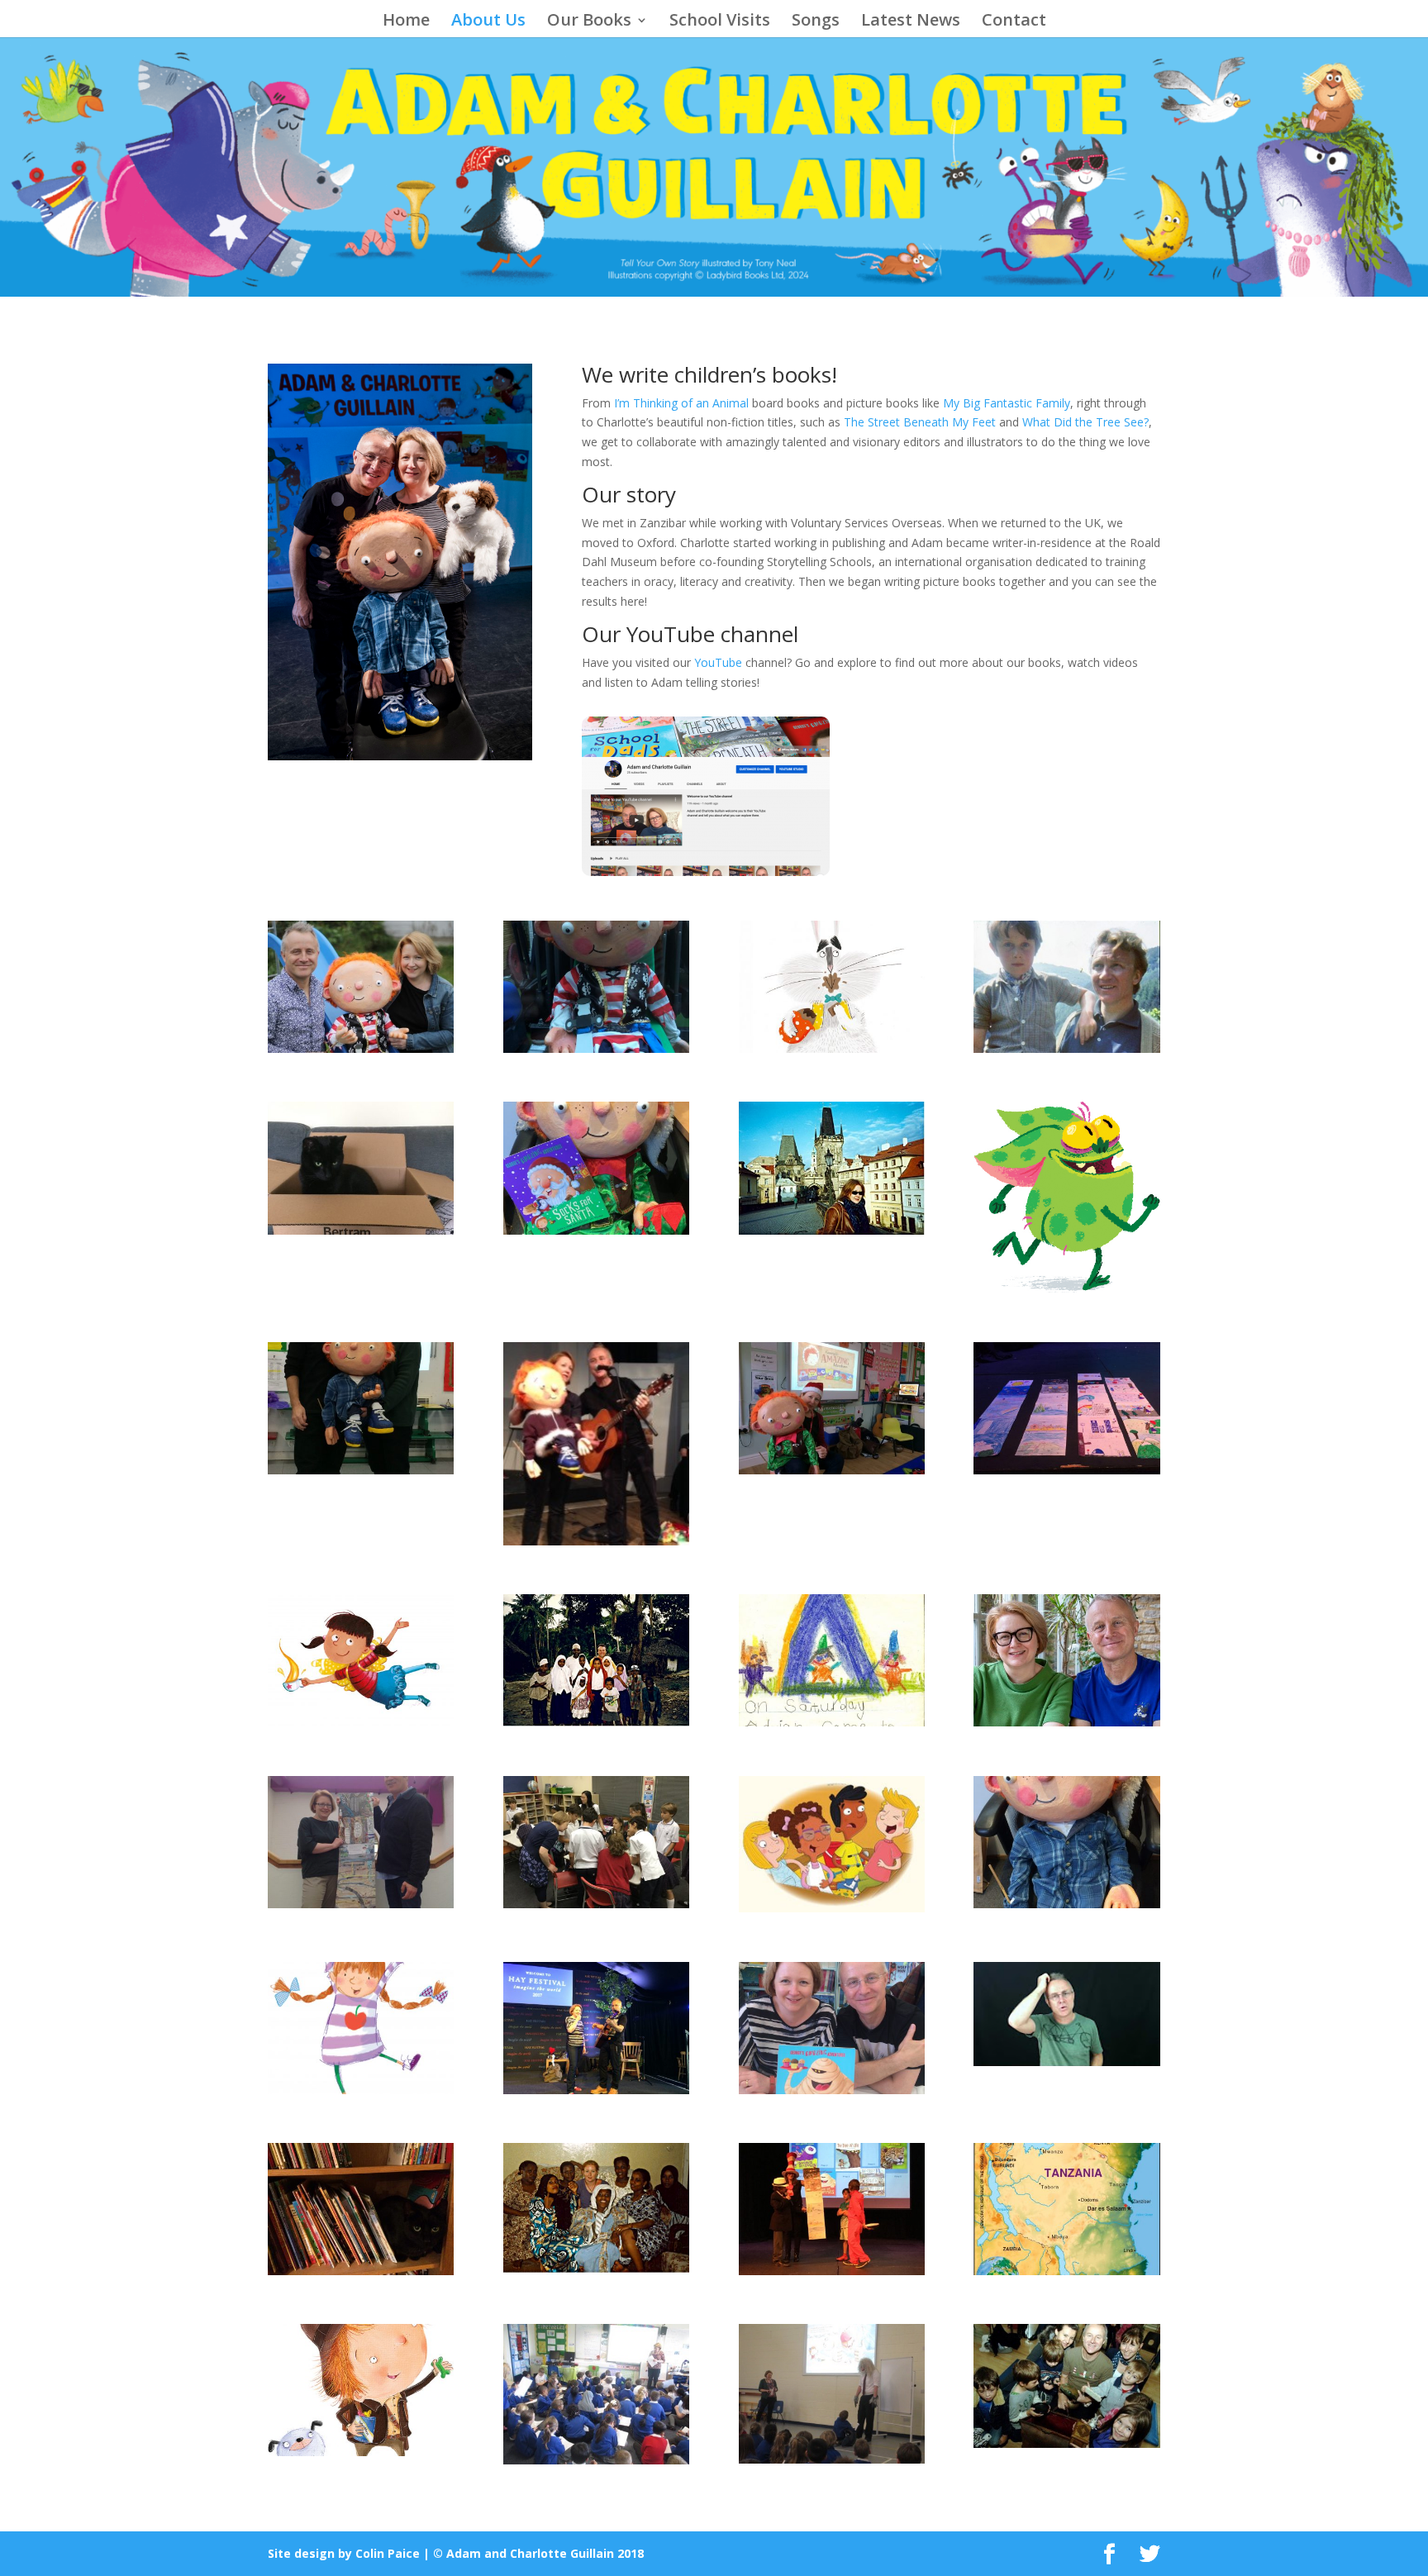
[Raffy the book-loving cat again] (361, 2271)
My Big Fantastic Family (1007, 403)
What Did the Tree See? (1085, 422)
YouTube (718, 662)
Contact (1014, 22)
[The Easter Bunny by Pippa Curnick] (832, 1048)
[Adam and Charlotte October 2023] (1066, 1722)
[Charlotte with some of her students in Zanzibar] (596, 2271)
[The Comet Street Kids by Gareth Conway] (832, 1908)
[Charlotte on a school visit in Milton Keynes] (596, 2460)
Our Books (589, 22)
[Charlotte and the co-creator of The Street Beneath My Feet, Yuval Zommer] (361, 1904)
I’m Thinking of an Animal (681, 403)
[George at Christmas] (596, 1230)
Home (406, 22)
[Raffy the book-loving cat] (361, 1230)
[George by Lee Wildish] (361, 2452)
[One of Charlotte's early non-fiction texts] (832, 1722)
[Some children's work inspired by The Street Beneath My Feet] (1066, 1470)
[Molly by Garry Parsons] (361, 1722)
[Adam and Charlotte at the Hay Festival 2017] (596, 2090)
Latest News (911, 22)
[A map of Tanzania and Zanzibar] (1066, 2271)
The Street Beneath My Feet (920, 422)
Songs (816, 22)
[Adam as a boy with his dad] (1066, 1048)
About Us (488, 22)
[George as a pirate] (596, 1048)
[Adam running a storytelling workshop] (1066, 2443)
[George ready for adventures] (1066, 1904)
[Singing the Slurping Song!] (596, 1541)
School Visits (720, 22)
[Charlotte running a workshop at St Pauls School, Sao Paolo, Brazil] (596, 1904)
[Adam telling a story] (1066, 2062)
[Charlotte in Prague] (832, 1230)
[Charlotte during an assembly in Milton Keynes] (832, 2459)
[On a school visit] (361, 1470)
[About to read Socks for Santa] (832, 1470)
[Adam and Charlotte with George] (361, 1048)
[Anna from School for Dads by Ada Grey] (361, 2090)
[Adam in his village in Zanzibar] (596, 1722)
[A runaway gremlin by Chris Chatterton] (1066, 1288)
